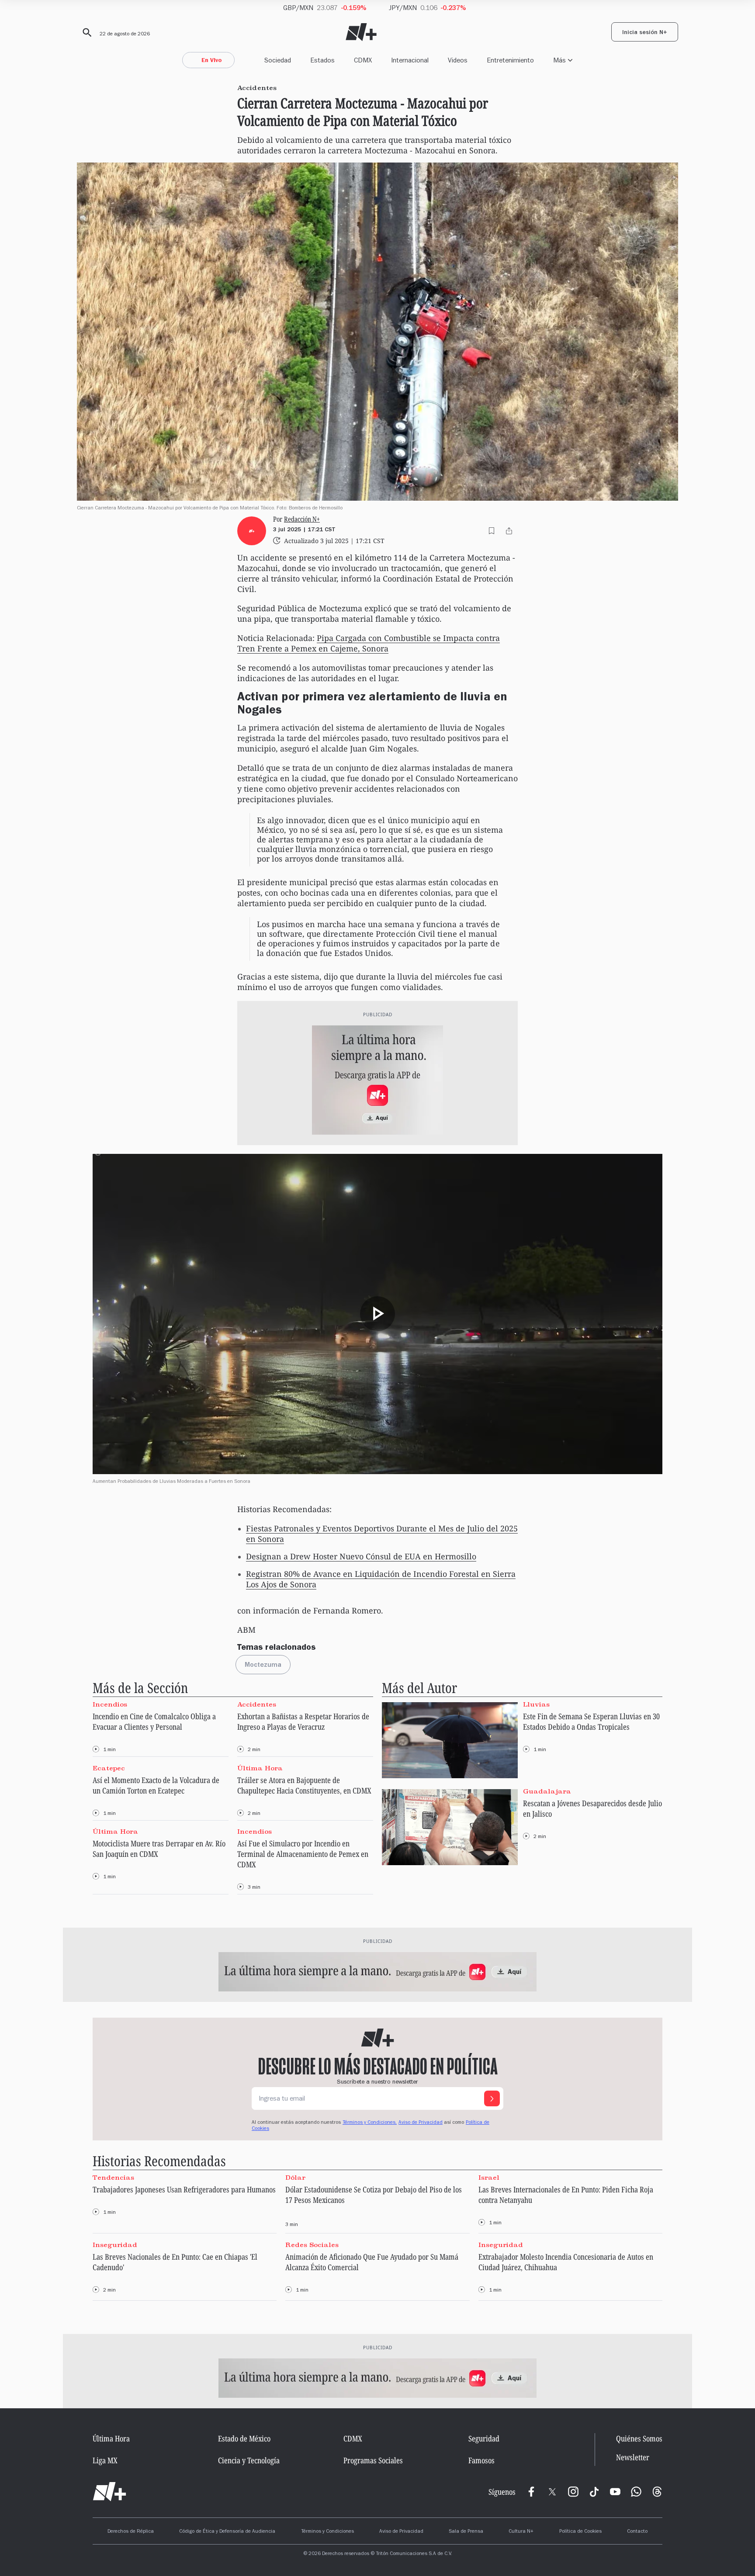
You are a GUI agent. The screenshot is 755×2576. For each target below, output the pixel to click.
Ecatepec (109, 1768)
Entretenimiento (510, 60)
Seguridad (484, 2438)
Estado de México (244, 2438)
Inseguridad (115, 2244)
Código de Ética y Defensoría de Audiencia (227, 2532)
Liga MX (105, 2460)
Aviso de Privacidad (421, 2123)
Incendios (110, 1704)
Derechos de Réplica (131, 2532)
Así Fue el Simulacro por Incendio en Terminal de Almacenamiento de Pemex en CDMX (303, 1854)
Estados (322, 60)
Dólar (295, 2178)
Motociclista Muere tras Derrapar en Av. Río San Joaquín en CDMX (159, 1849)
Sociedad (278, 60)
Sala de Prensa (466, 2532)
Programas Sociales (373, 2460)
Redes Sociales (312, 2244)
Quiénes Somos (639, 2438)
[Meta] (531, 2492)
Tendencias (113, 2178)
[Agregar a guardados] (492, 531)
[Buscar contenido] (86, 33)
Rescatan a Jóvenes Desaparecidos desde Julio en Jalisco (592, 1808)
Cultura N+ (521, 2532)
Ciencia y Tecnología (249, 2460)
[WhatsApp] (636, 2492)
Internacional (410, 60)
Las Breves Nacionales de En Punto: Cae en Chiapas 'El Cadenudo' (175, 2262)
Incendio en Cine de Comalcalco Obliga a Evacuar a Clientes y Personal (154, 1721)
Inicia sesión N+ (645, 33)
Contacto (637, 2532)
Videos (458, 60)
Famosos (481, 2460)
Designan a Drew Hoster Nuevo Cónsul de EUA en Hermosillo (361, 1556)
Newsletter (633, 2458)
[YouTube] (615, 2492)
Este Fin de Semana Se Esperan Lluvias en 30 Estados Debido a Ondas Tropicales (591, 1721)
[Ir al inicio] (109, 2492)
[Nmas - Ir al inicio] (361, 32)
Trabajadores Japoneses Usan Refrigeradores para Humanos (184, 2189)
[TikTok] (594, 2492)
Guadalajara (547, 1791)
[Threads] (657, 2492)
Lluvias (536, 1704)
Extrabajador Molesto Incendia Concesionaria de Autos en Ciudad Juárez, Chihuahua (566, 2262)
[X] (552, 2492)
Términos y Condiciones (327, 2532)
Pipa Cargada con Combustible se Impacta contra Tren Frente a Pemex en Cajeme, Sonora (369, 643)
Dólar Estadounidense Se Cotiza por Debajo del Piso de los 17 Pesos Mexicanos (374, 2195)
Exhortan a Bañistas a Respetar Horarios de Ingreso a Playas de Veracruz (303, 1721)
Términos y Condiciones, (370, 2123)
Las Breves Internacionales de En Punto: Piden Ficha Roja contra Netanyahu (566, 2195)
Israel (489, 2178)
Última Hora (260, 1768)
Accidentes (257, 1704)
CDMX (363, 60)
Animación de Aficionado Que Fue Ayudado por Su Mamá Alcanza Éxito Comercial (372, 2262)
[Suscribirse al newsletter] (492, 2098)
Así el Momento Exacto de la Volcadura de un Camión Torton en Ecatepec (156, 1785)
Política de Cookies (580, 2532)
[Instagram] (573, 2492)
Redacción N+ (302, 519)
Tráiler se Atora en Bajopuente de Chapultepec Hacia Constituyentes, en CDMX (304, 1785)
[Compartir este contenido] (509, 531)
